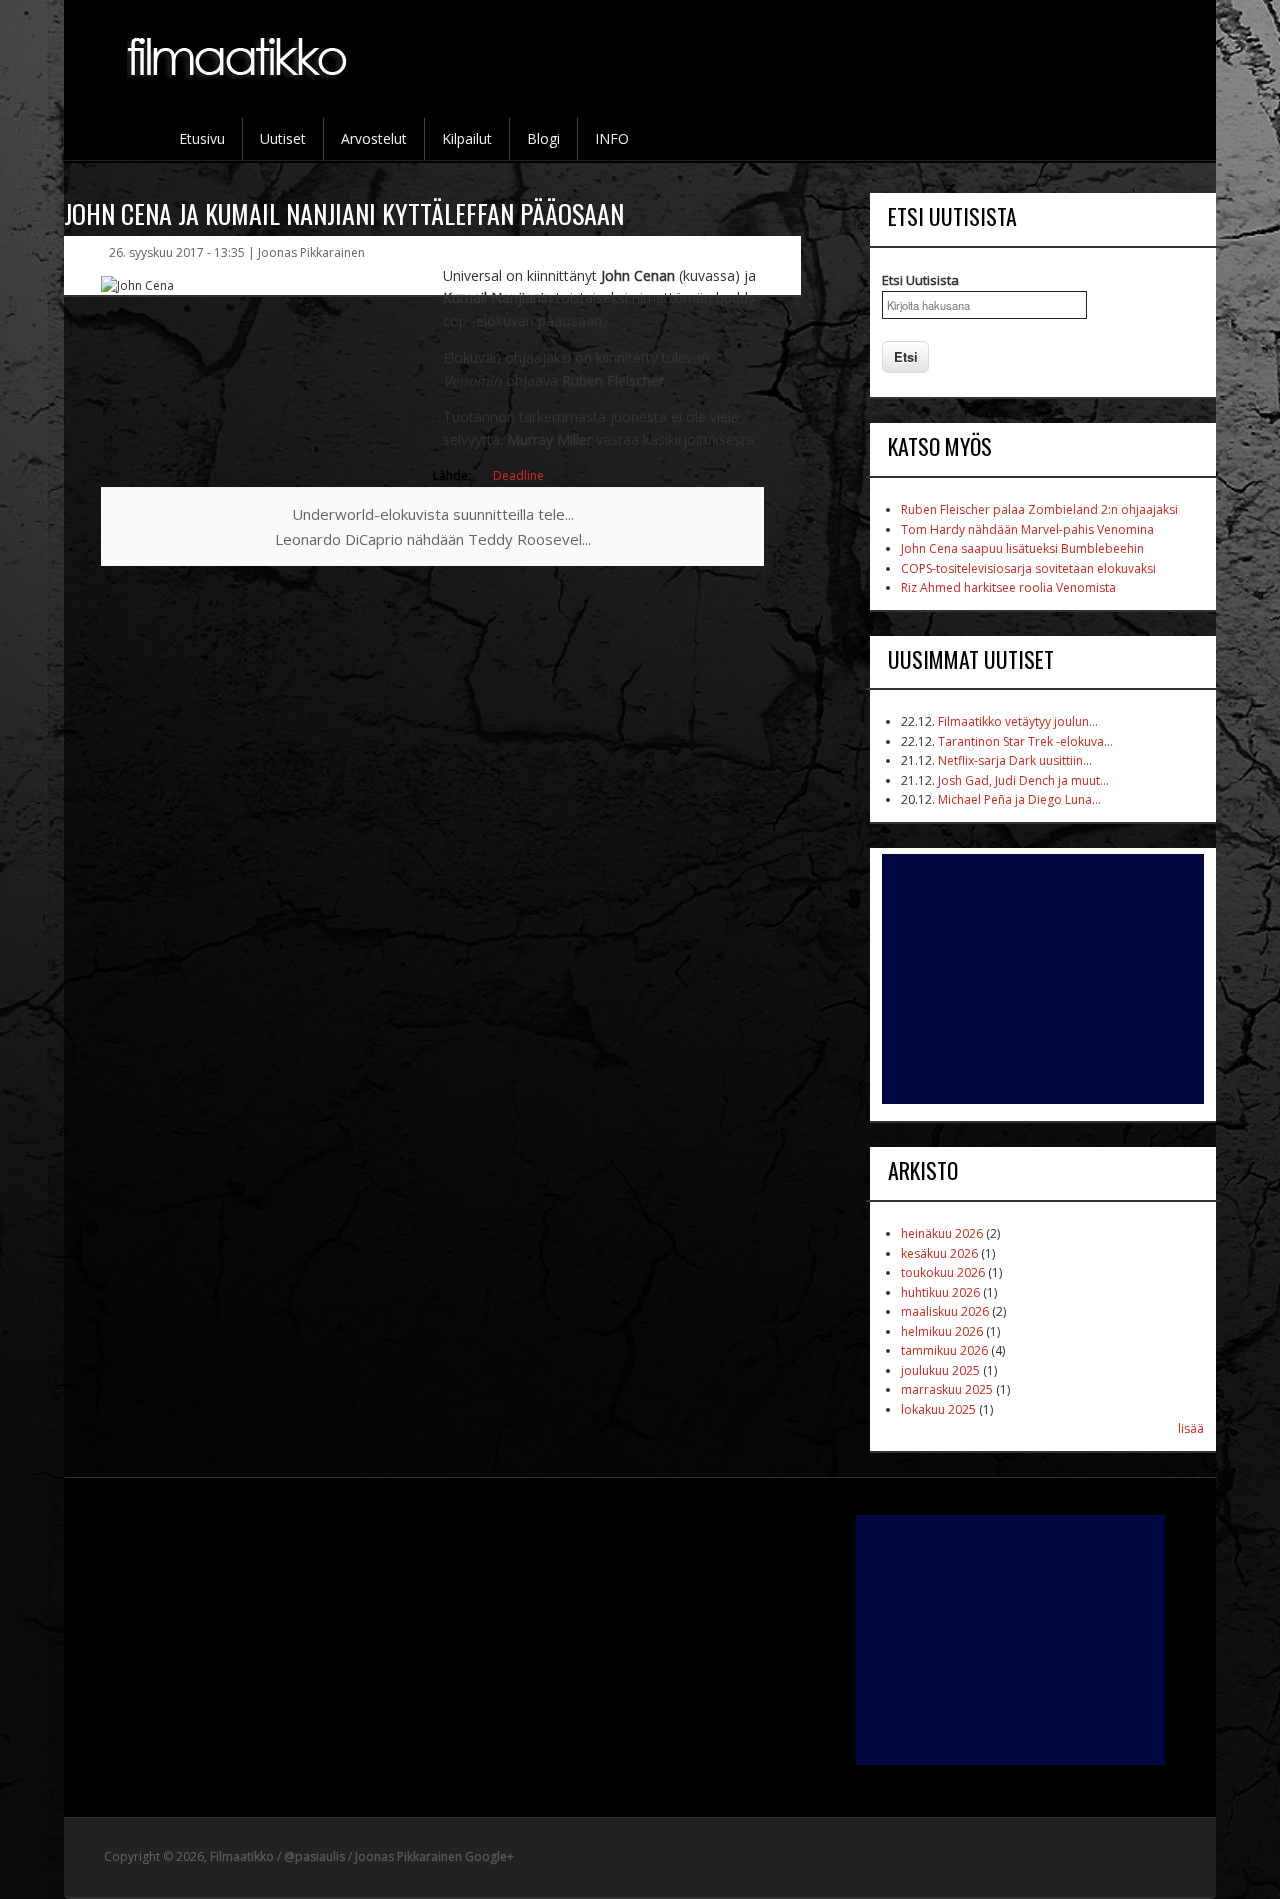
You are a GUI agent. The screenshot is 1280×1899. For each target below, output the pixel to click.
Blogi (543, 138)
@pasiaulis (314, 1856)
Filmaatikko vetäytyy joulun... (1018, 721)
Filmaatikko (242, 1856)
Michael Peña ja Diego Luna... (1019, 799)
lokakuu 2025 (938, 1409)
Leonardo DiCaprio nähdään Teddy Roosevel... (433, 539)
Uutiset (283, 138)
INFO (612, 138)
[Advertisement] (1043, 979)
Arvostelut (374, 138)
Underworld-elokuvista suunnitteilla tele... (433, 514)
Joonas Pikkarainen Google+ (434, 1856)
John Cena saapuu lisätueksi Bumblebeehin (1022, 548)
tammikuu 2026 (944, 1350)
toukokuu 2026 (943, 1272)
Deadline (518, 475)
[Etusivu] (239, 91)
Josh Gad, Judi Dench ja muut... (1023, 780)
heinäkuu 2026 (942, 1233)
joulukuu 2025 (940, 1370)
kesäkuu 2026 (939, 1253)
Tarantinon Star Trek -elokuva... (1025, 741)
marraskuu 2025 (947, 1389)
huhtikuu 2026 (940, 1292)
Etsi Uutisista (920, 280)
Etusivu (202, 138)
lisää (1191, 1428)
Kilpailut (467, 138)
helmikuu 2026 (942, 1331)
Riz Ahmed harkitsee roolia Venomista (1008, 587)
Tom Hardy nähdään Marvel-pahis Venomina (1027, 529)
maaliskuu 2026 (945, 1311)
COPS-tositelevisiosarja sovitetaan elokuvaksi (1028, 568)
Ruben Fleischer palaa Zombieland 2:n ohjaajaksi (1039, 509)
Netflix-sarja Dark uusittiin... (1015, 760)
